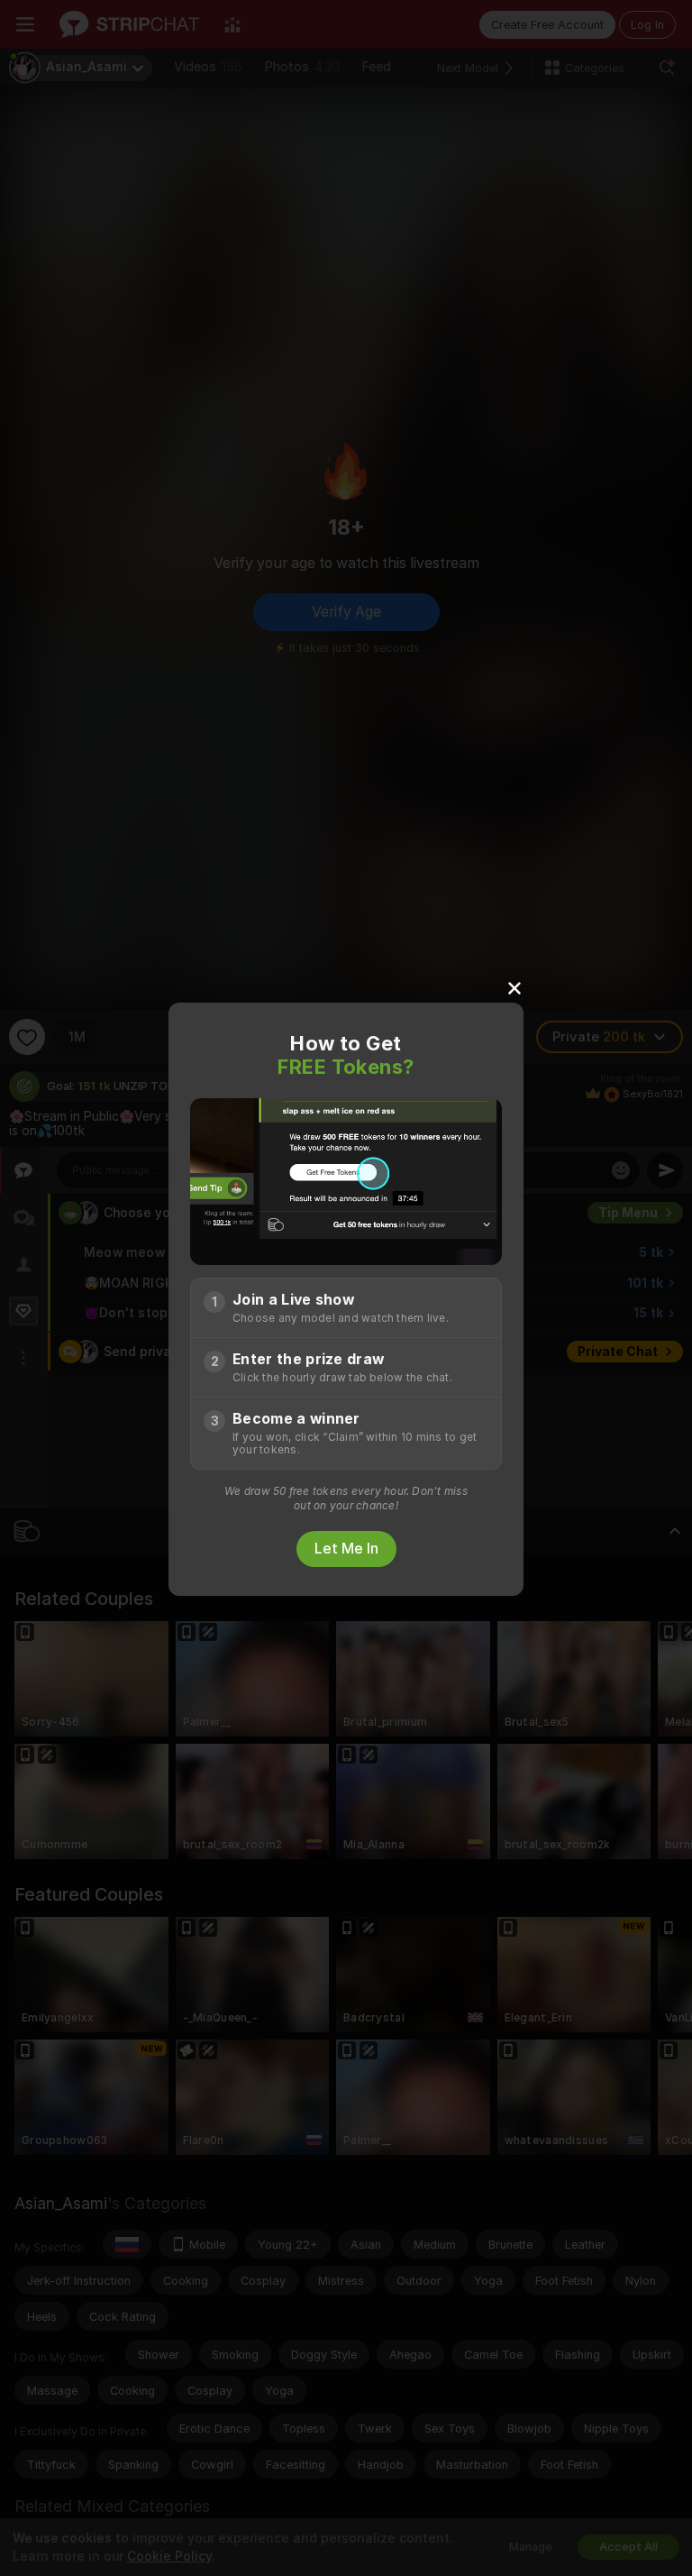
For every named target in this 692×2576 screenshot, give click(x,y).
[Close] (514, 987)
